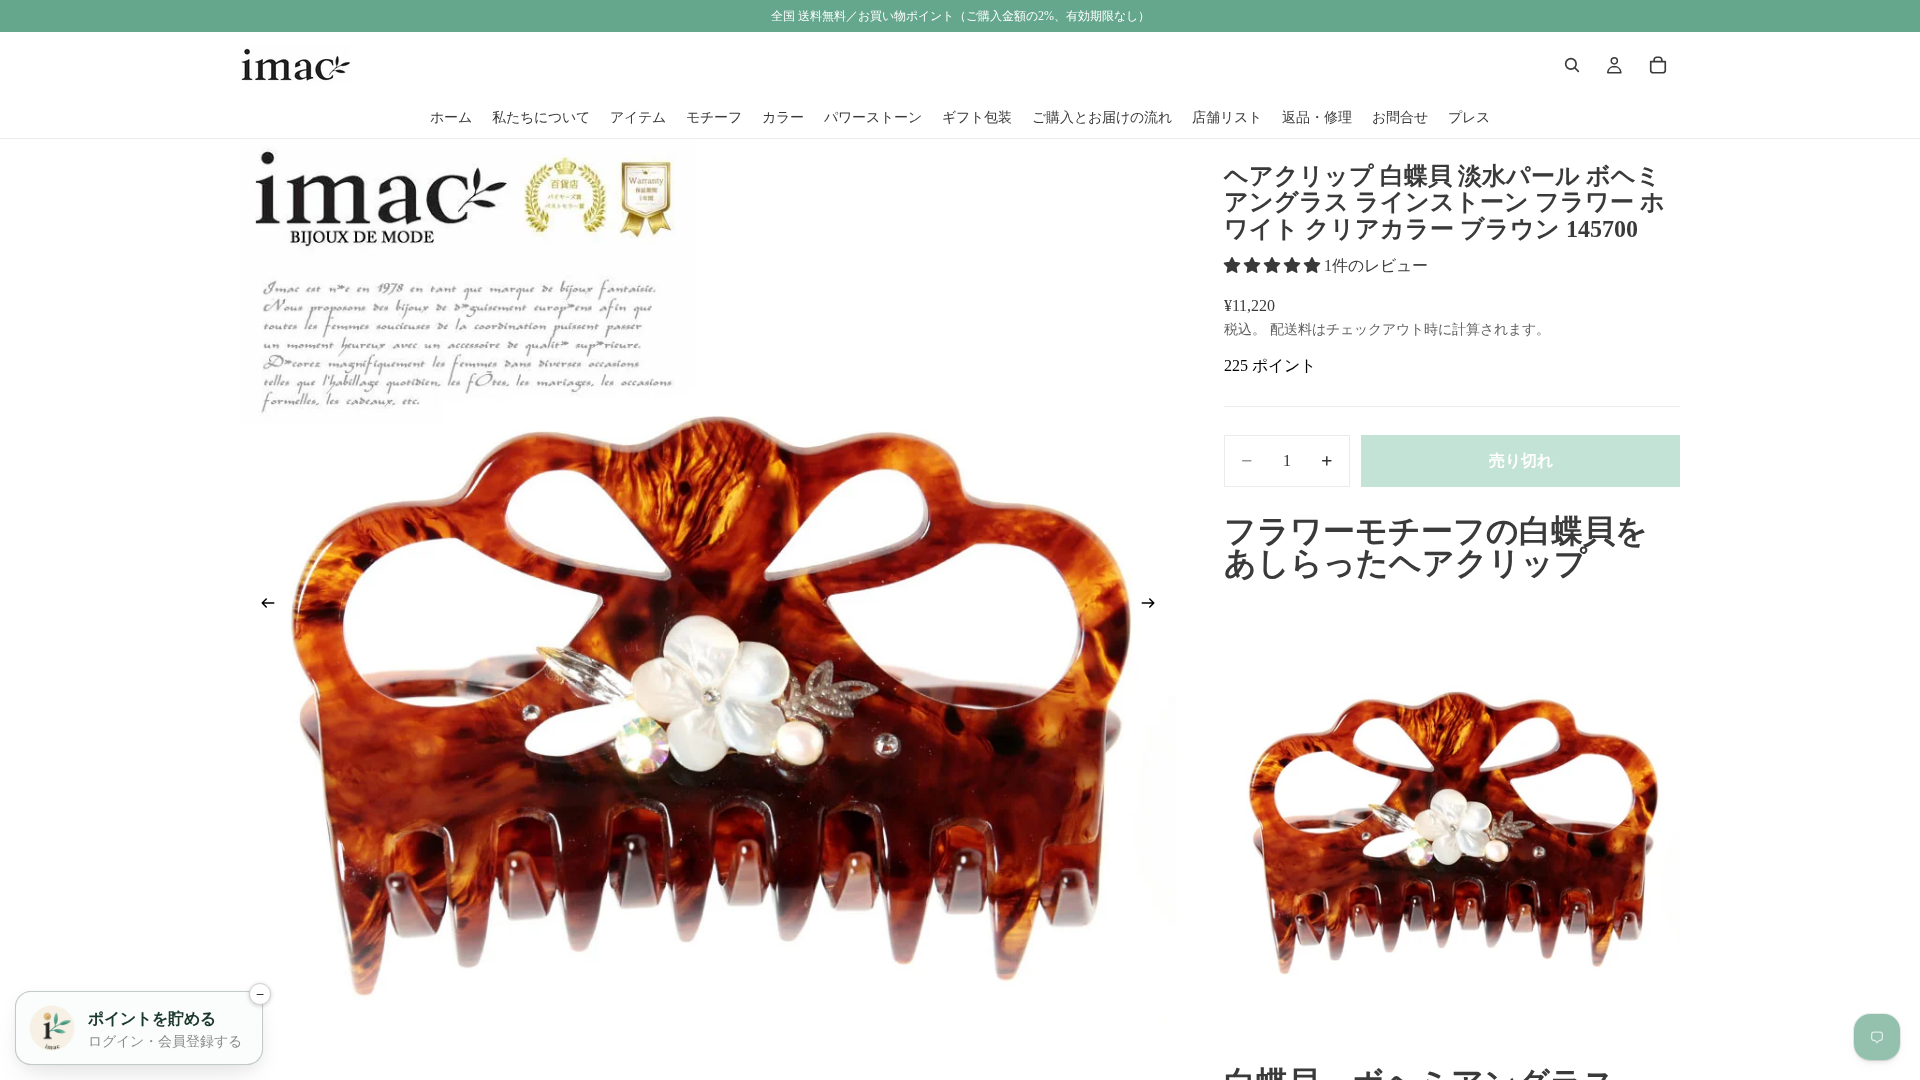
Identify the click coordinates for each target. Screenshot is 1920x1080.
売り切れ (1521, 460)
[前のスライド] (262, 607)
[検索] (1572, 65)
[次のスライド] (1154, 607)
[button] (1274, 265)
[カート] (1658, 65)
